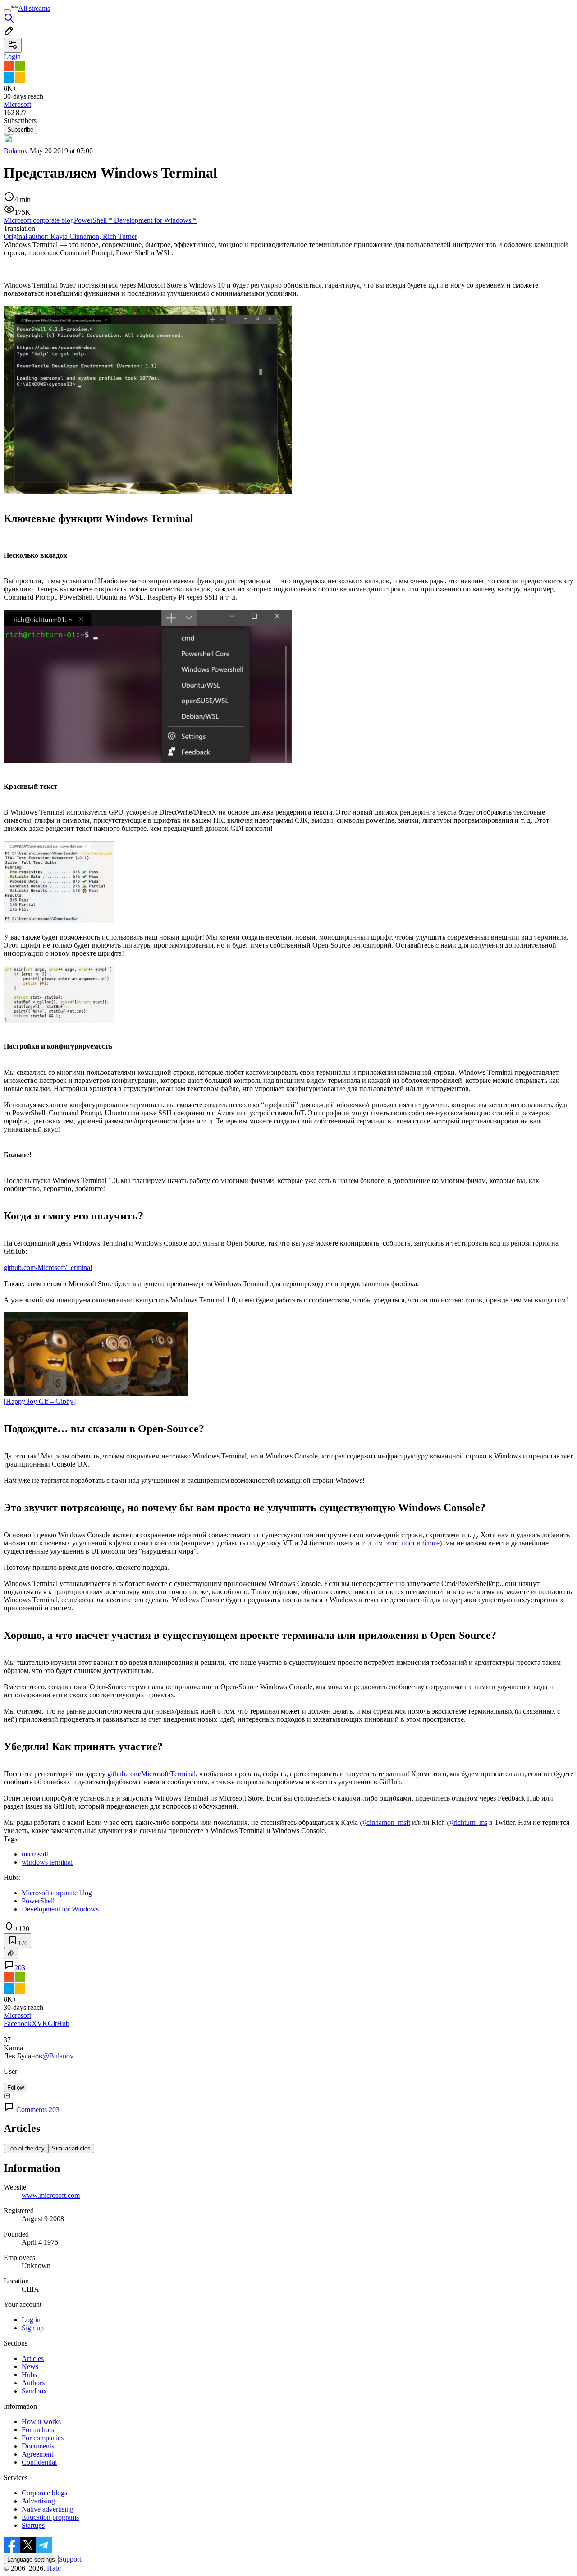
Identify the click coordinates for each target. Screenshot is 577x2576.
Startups (33, 2525)
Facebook (18, 2024)
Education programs (50, 2517)
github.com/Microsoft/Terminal (48, 1267)
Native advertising (48, 2509)
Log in (31, 2320)
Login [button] (12, 57)
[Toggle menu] (7, 11)
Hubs (29, 2375)
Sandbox (34, 2391)
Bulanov (16, 151)
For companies (43, 2438)
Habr (53, 2568)
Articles (33, 2358)
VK (42, 2024)
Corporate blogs (44, 2493)
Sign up (33, 2328)
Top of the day (26, 2148)
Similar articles (71, 2148)
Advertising (38, 2501)
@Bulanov (58, 2056)
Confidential (39, 2462)
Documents (38, 2446)
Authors (33, 2383)
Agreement (37, 2454)
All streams (34, 8)
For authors (38, 2430)
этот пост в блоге (413, 1543)
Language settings (31, 2560)
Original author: (70, 236)
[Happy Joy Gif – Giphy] (40, 1401)
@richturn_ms (467, 1822)
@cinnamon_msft (385, 1822)
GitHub (59, 2024)
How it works (41, 2422)
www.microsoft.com (51, 2195)
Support (70, 2559)
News (30, 2367)
